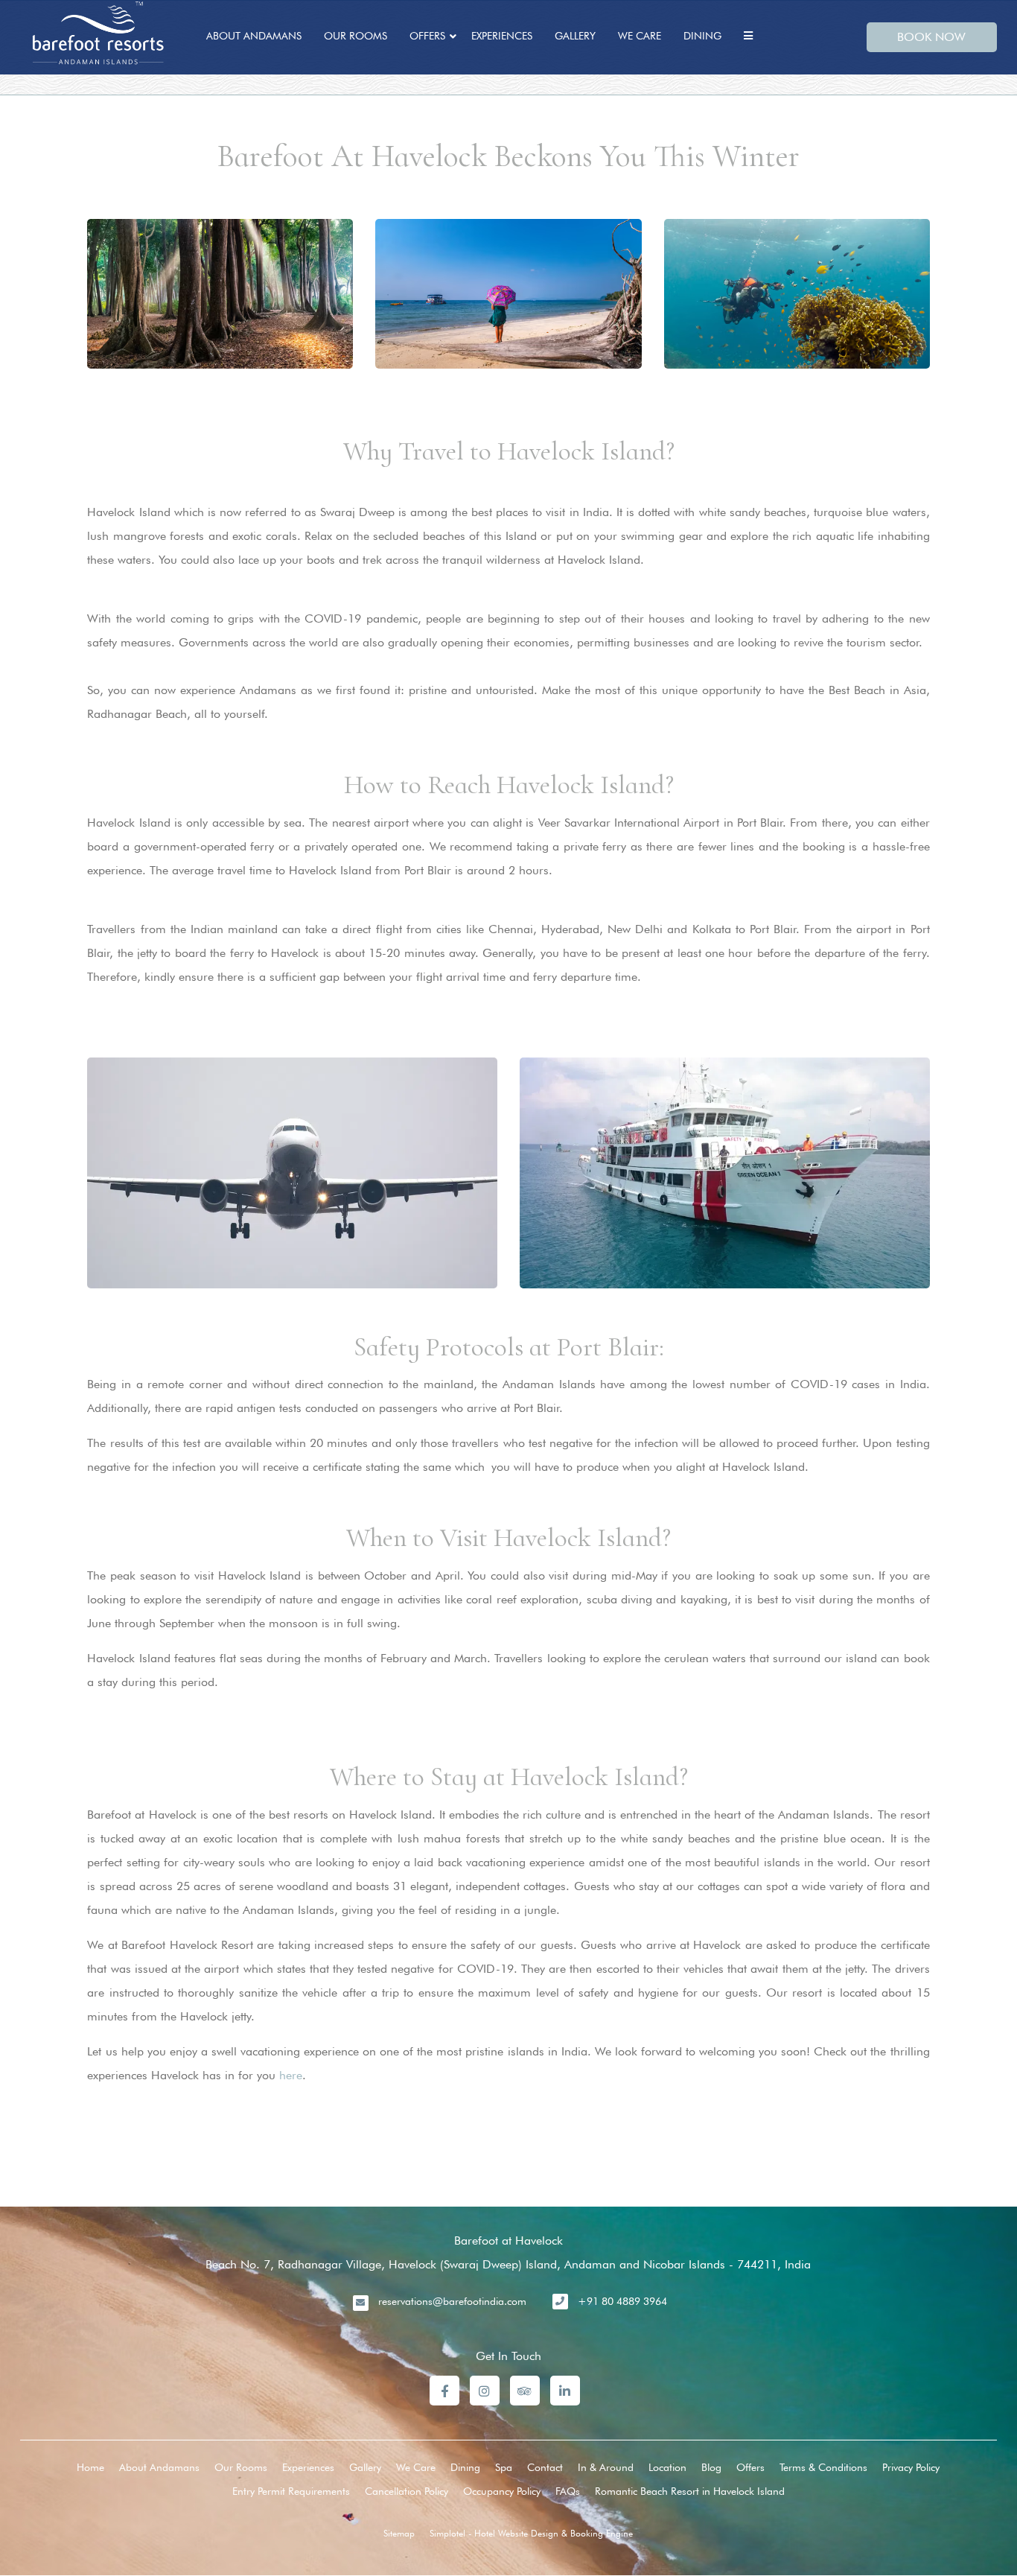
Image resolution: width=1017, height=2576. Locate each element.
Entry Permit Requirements (291, 2491)
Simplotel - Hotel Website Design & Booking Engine (531, 2533)
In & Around (606, 2467)
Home (90, 2467)
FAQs (568, 2491)
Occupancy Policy (502, 2491)
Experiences (502, 36)
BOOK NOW (931, 37)
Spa (504, 2467)
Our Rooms (356, 36)
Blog (711, 2467)
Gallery (575, 36)
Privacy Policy (911, 2467)
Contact (545, 2467)
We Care (640, 36)
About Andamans (254, 36)
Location (667, 2467)
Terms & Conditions (823, 2467)
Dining (702, 36)
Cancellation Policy (407, 2491)
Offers (427, 36)
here (291, 2075)
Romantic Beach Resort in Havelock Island (690, 2491)
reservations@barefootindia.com (452, 2301)
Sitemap (399, 2533)
